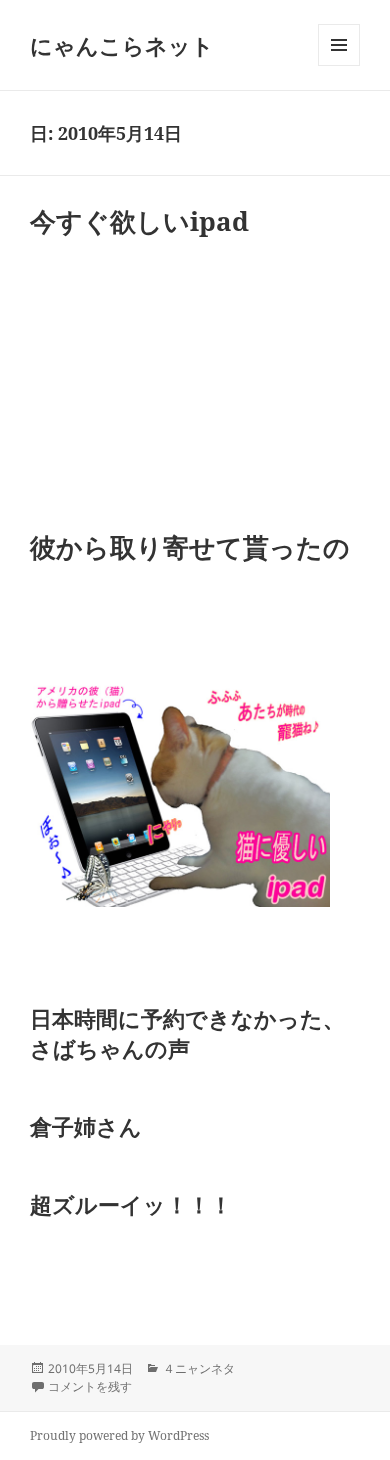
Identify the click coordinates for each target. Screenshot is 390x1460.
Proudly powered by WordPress (119, 1435)
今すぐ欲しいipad (139, 221)
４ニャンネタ (199, 1368)
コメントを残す (90, 1386)
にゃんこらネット (122, 45)
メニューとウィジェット (339, 65)
